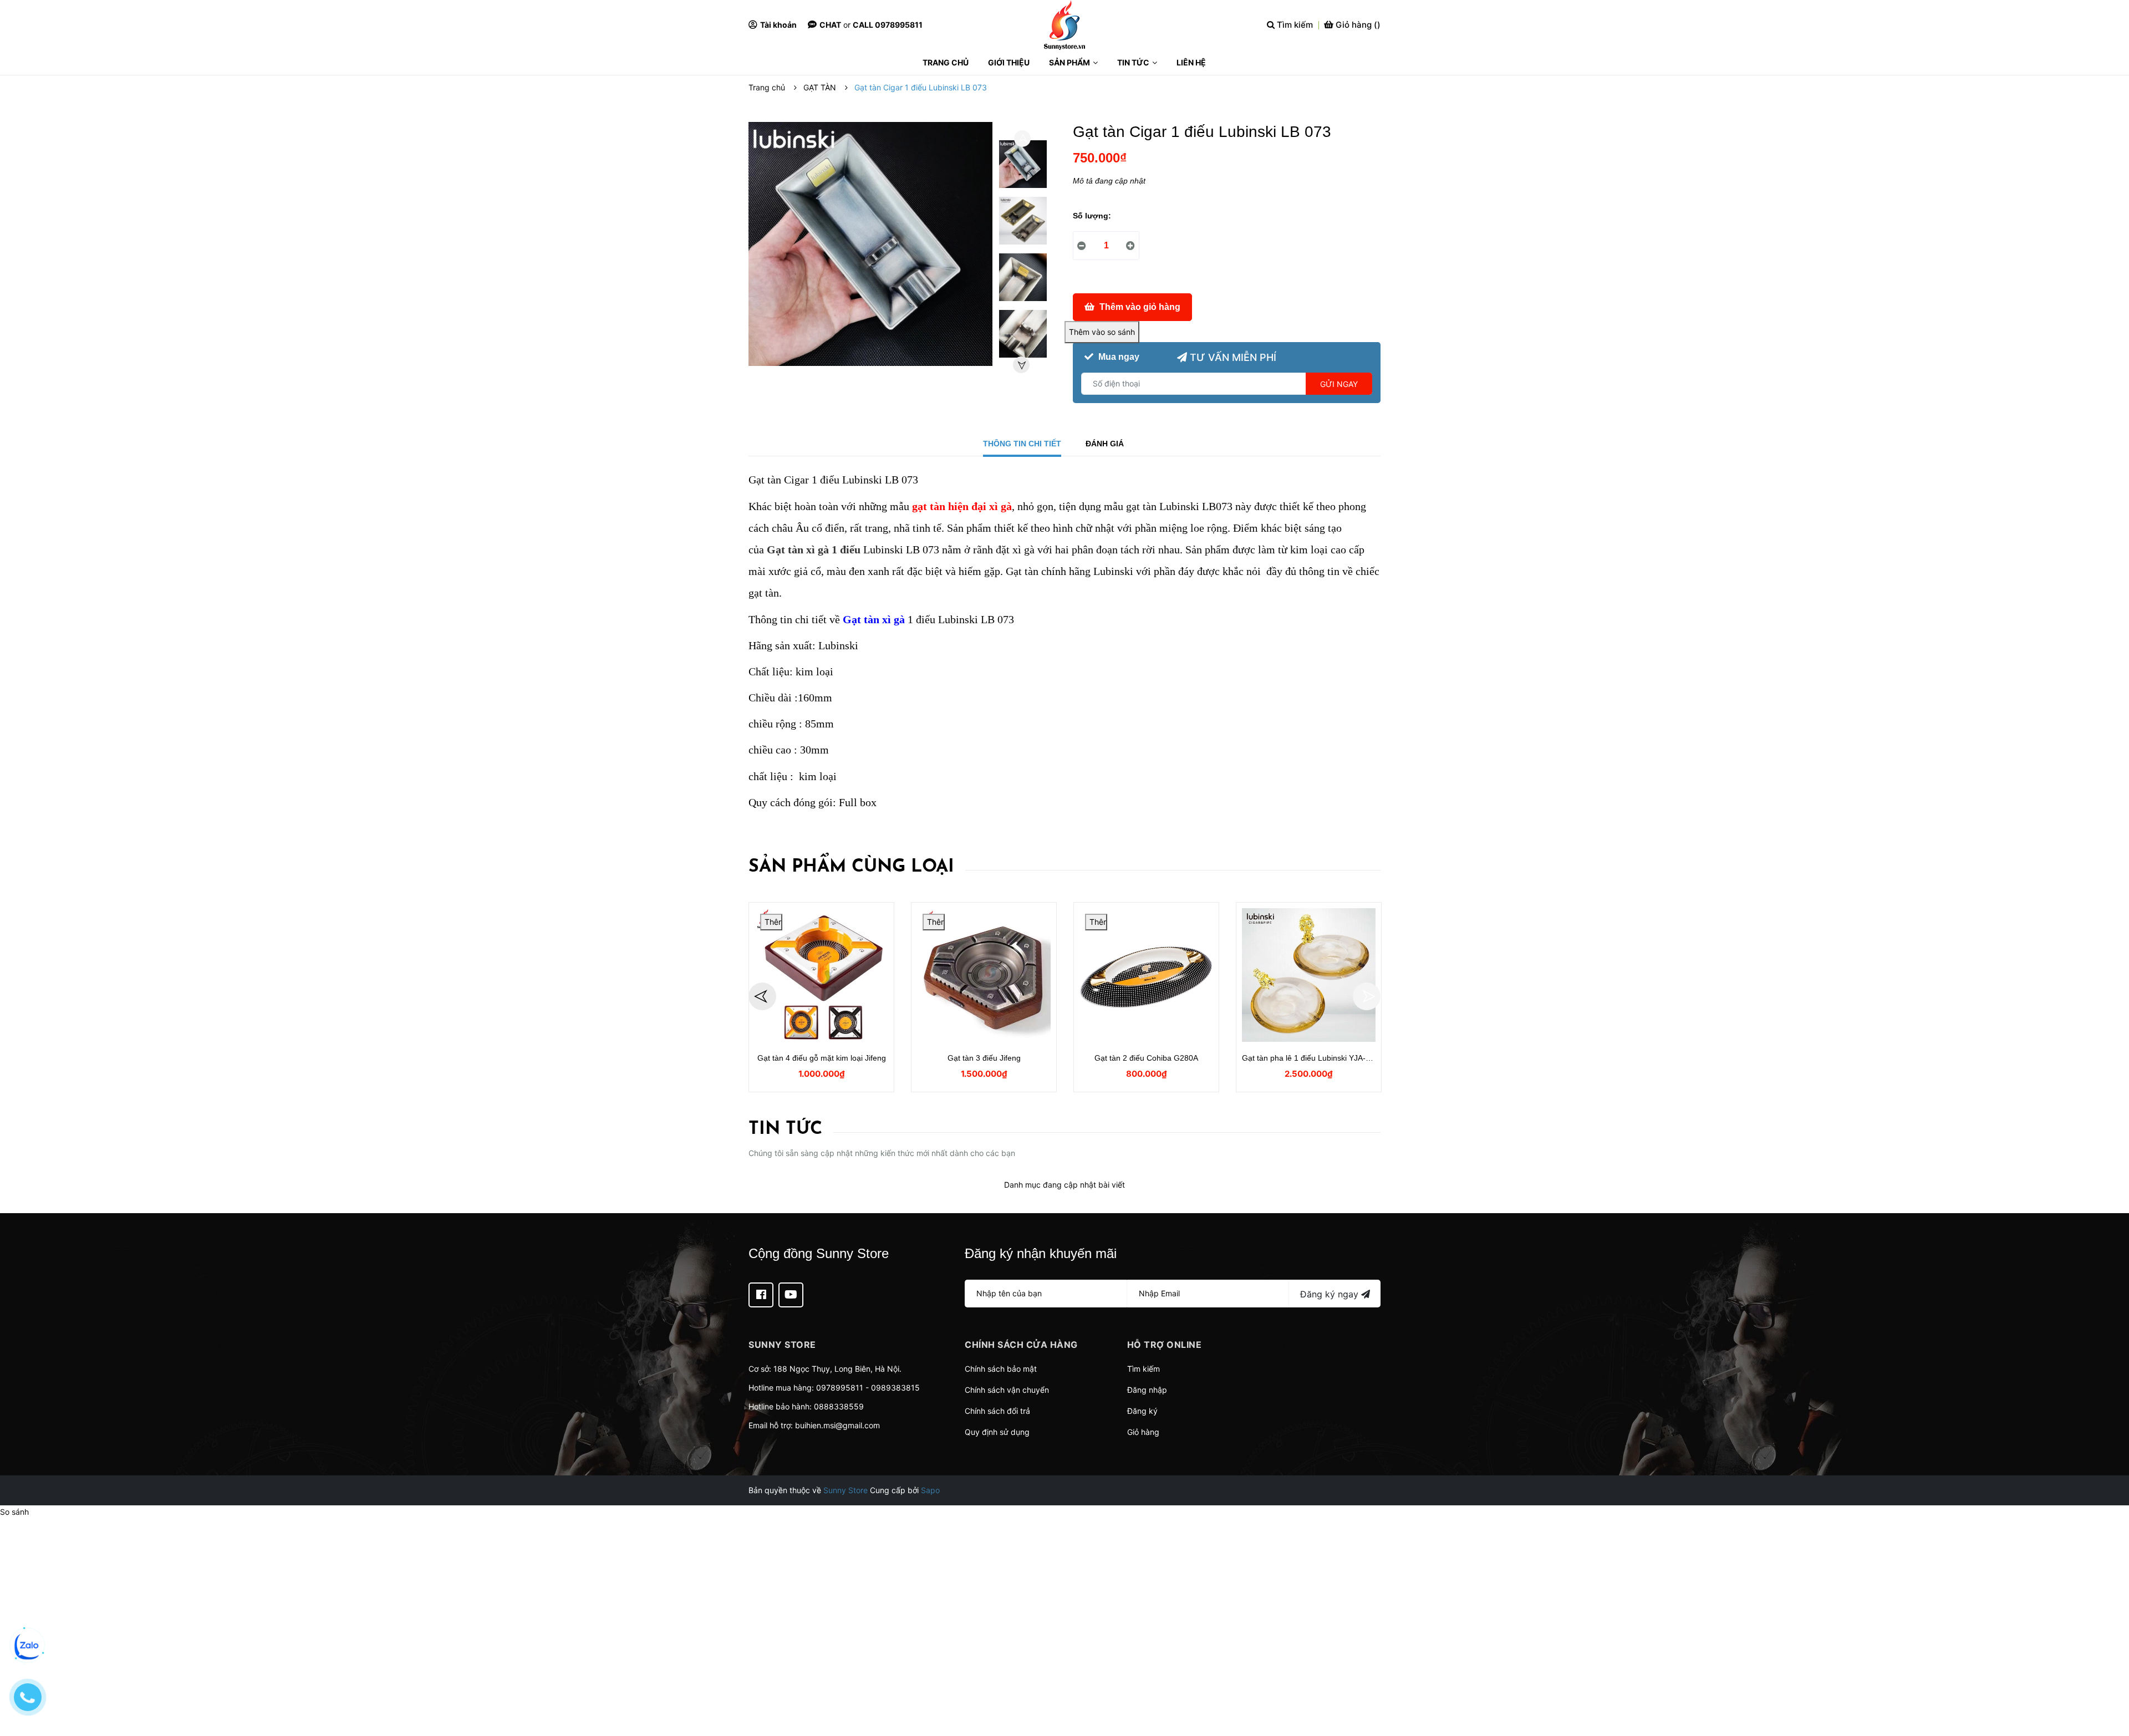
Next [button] (1021, 365)
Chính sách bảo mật (1001, 1369)
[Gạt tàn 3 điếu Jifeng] (984, 975)
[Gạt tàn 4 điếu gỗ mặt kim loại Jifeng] (821, 975)
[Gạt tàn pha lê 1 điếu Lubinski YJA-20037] (1309, 975)
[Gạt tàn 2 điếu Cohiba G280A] (1146, 975)
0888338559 (839, 1406)
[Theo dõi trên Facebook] (761, 1295)
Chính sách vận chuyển (1007, 1390)
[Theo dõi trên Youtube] (791, 1295)
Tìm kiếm (1144, 1369)
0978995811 (840, 1388)
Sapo (930, 1490)
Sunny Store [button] (782, 1345)
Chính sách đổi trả (997, 1411)
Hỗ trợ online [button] (1165, 1345)
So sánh (14, 1512)
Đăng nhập (1147, 1390)
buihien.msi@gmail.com (837, 1425)
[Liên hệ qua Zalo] (28, 1646)
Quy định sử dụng (997, 1432)
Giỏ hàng (1143, 1432)
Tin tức (785, 1129)
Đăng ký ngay (1331, 1294)
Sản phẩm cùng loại (851, 867)
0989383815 (895, 1388)
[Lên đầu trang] (2110, 1683)
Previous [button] (1022, 139)
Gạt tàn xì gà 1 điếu (814, 549)
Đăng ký (1142, 1411)
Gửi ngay (1339, 384)
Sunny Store (846, 1490)
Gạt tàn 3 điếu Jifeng (984, 1058)
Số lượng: (1092, 216)
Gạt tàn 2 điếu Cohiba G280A (1146, 1058)
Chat (830, 25)
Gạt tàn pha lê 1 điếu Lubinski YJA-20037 (1315, 1058)
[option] (1023, 167)
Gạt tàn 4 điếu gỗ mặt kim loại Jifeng (822, 1058)
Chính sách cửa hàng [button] (1021, 1345)
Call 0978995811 (888, 25)
